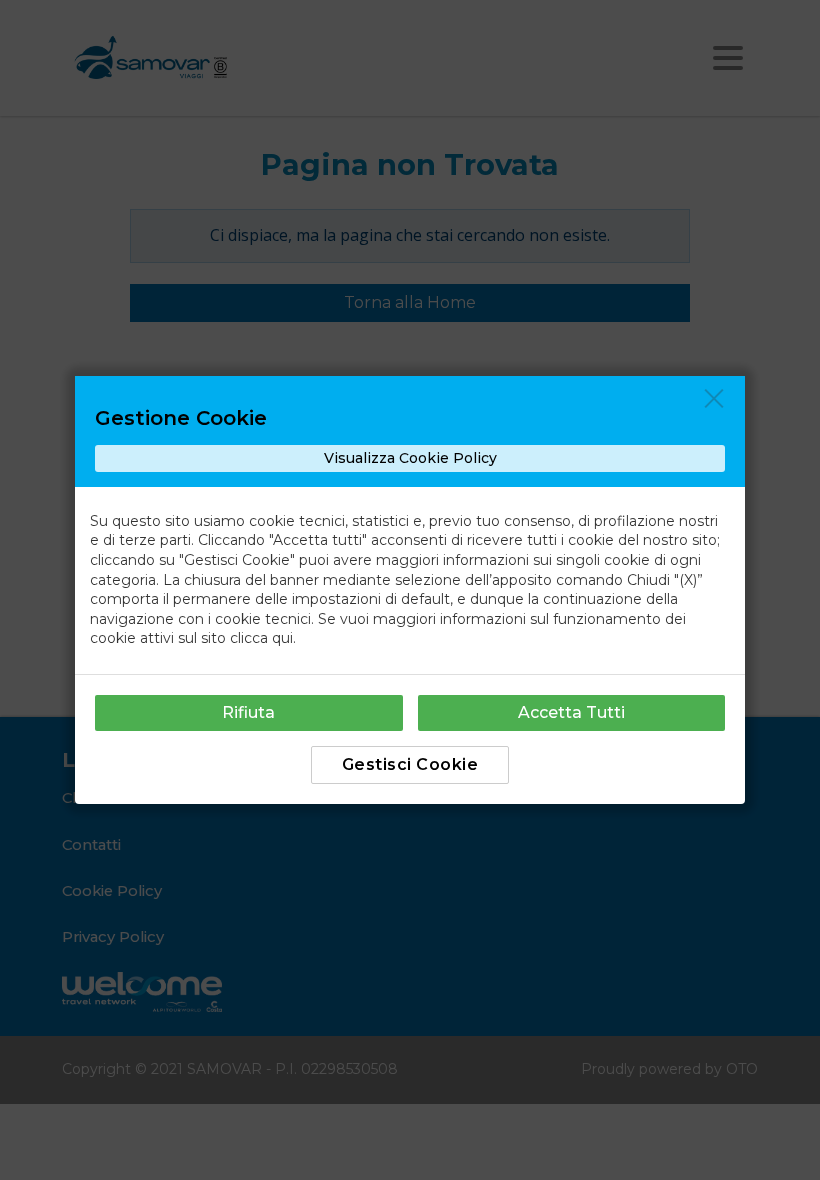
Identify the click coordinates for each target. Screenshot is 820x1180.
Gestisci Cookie (410, 764)
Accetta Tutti (571, 712)
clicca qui (261, 638)
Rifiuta (248, 712)
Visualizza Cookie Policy (410, 458)
